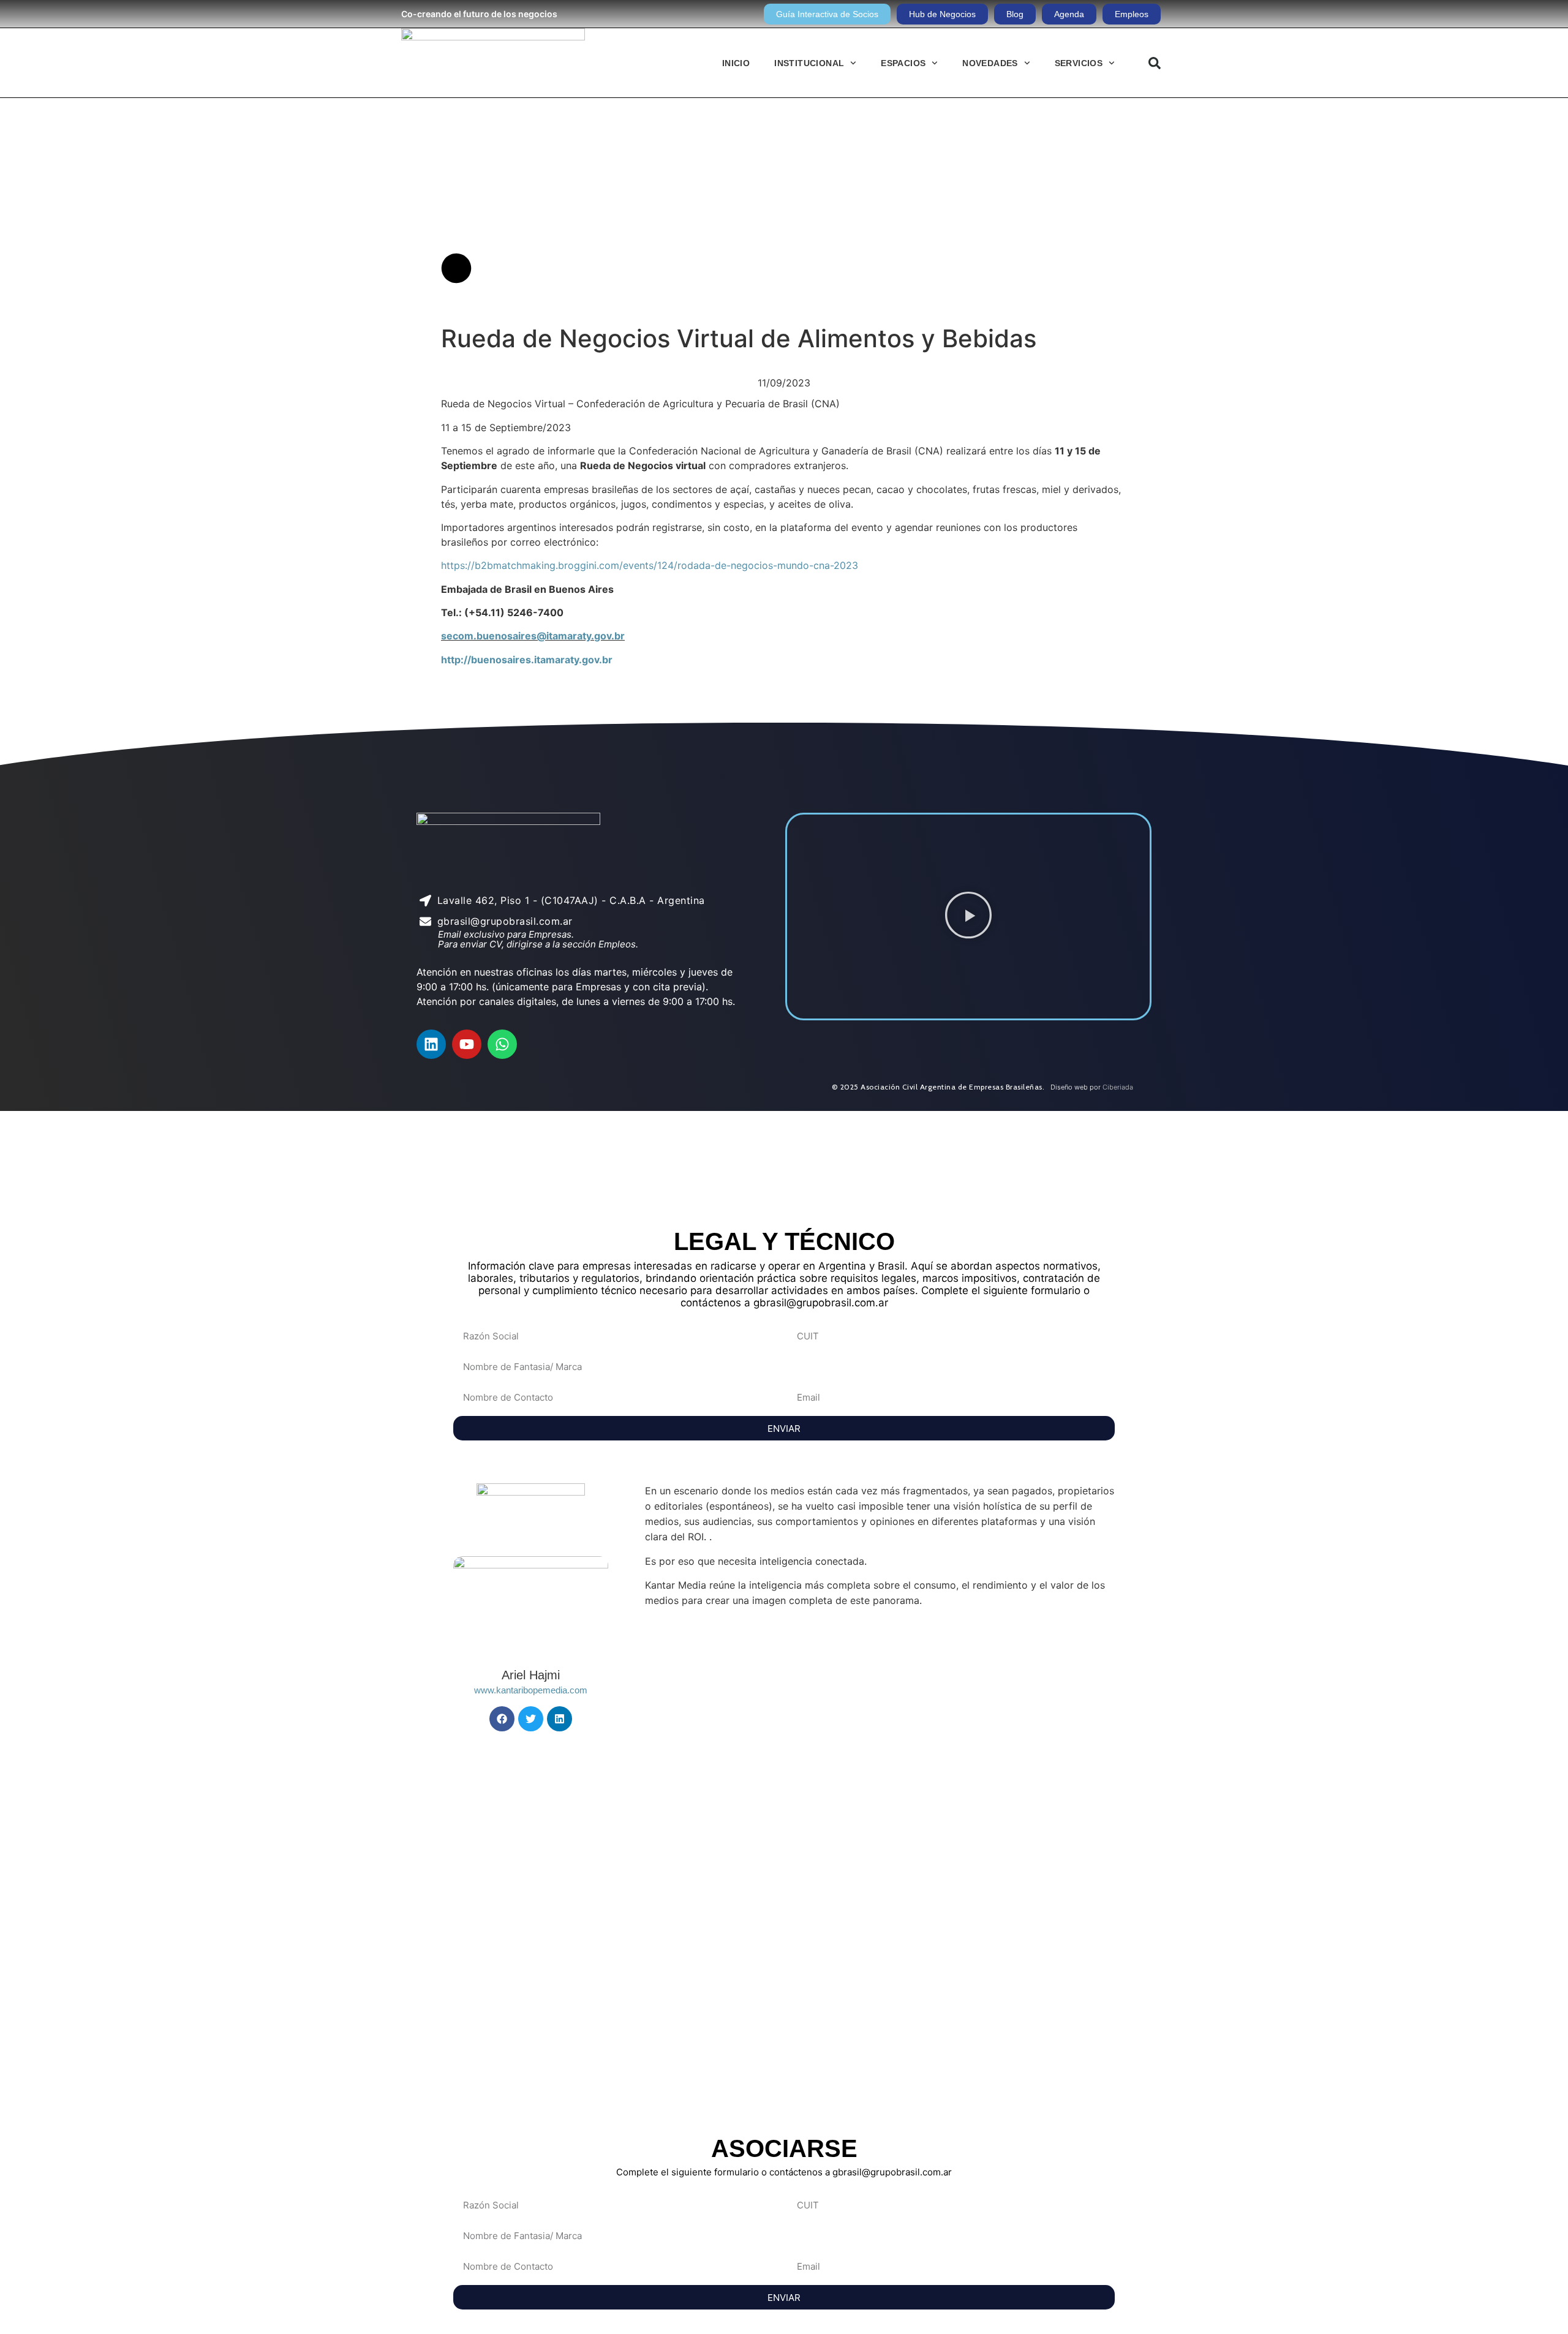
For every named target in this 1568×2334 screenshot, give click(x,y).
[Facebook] (502, 1719)
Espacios (903, 63)
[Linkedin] (431, 1044)
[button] (1155, 63)
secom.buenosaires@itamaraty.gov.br (533, 636)
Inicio (736, 63)
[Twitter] (531, 1719)
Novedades (990, 63)
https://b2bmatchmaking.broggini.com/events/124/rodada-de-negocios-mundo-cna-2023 (650, 565)
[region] (784, 1162)
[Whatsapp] (502, 1044)
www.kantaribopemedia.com (531, 1690)
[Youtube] (467, 1044)
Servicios (1079, 63)
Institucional (809, 63)
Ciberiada (1118, 1087)
